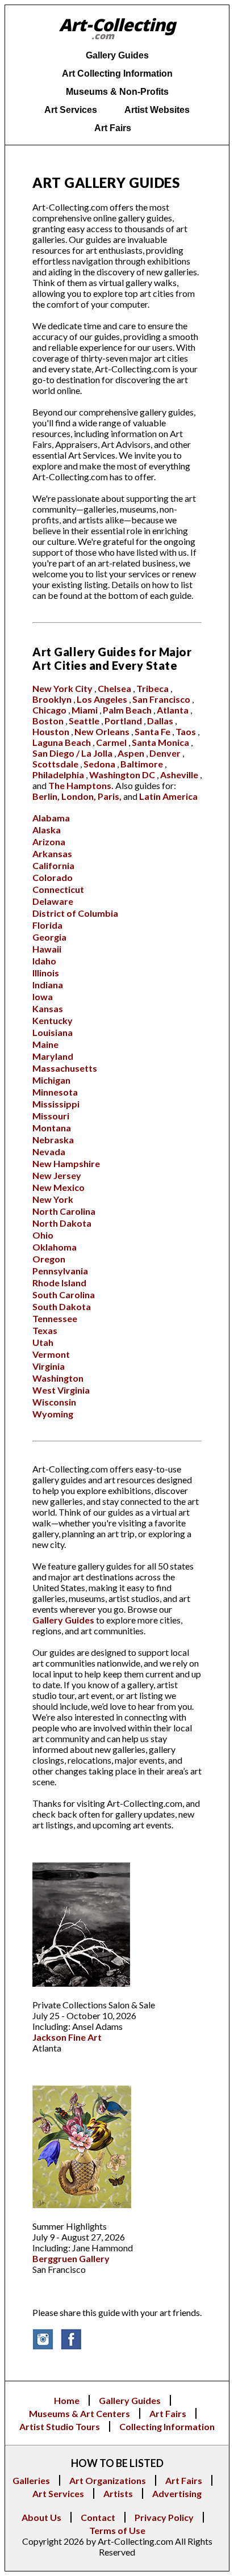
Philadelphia (58, 775)
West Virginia (61, 1390)
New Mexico (58, 1187)
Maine (45, 1044)
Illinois (46, 973)
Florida (47, 925)
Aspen (131, 753)
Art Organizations (108, 2480)
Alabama (51, 818)
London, (79, 796)
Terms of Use (117, 2530)
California (53, 865)
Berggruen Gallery (71, 2258)
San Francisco (161, 699)
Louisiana (53, 1032)
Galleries (31, 2480)
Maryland (53, 1056)
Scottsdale (55, 764)
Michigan (51, 1080)
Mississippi (56, 1104)
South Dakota (62, 1306)
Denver (165, 753)
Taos (186, 731)
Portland (123, 721)
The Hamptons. (81, 785)
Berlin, (46, 796)
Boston (48, 721)
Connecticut (58, 889)
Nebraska (53, 1140)
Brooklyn (52, 699)
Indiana (48, 985)
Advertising (177, 2493)
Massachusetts (65, 1068)
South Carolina (64, 1295)
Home (67, 2400)
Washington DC (122, 775)
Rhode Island (59, 1283)
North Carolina (64, 1211)
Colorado (53, 877)
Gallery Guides (63, 1620)
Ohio (43, 1235)
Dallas (160, 721)
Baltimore (142, 764)
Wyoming (53, 1414)
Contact (98, 2517)
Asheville (179, 775)
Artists (118, 2493)
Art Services (58, 2493)
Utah (43, 1342)
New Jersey (57, 1175)
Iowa (43, 997)
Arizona (49, 842)
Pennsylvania (60, 1271)
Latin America (168, 796)
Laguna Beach (62, 742)
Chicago (49, 710)
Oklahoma (55, 1247)
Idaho (44, 961)
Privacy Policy (164, 2517)
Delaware (53, 901)
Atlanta (173, 710)
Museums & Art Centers (80, 2413)
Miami (85, 710)
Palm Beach (127, 710)
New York (53, 1199)
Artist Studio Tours (60, 2426)
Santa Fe (152, 731)
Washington (58, 1378)
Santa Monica (160, 742)
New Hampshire (66, 1163)
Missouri (51, 1116)
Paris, (110, 796)
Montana (52, 1128)
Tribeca (152, 688)
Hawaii (47, 949)
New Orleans (102, 731)
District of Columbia (75, 913)
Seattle (84, 721)
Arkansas (52, 853)
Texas (45, 1330)
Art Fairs (168, 2413)
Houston (51, 731)
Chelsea (114, 688)
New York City (62, 688)
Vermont (51, 1354)
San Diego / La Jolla (72, 753)
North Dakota (62, 1223)
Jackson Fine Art (67, 2037)
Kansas (48, 1008)
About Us (41, 2517)
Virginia (49, 1366)
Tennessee (55, 1318)
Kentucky (53, 1020)
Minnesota (55, 1092)
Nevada (49, 1151)
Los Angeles (102, 699)
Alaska (47, 830)
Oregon (49, 1259)
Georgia (49, 937)
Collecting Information (167, 2426)
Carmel (111, 742)
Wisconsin (54, 1402)
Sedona (99, 764)
